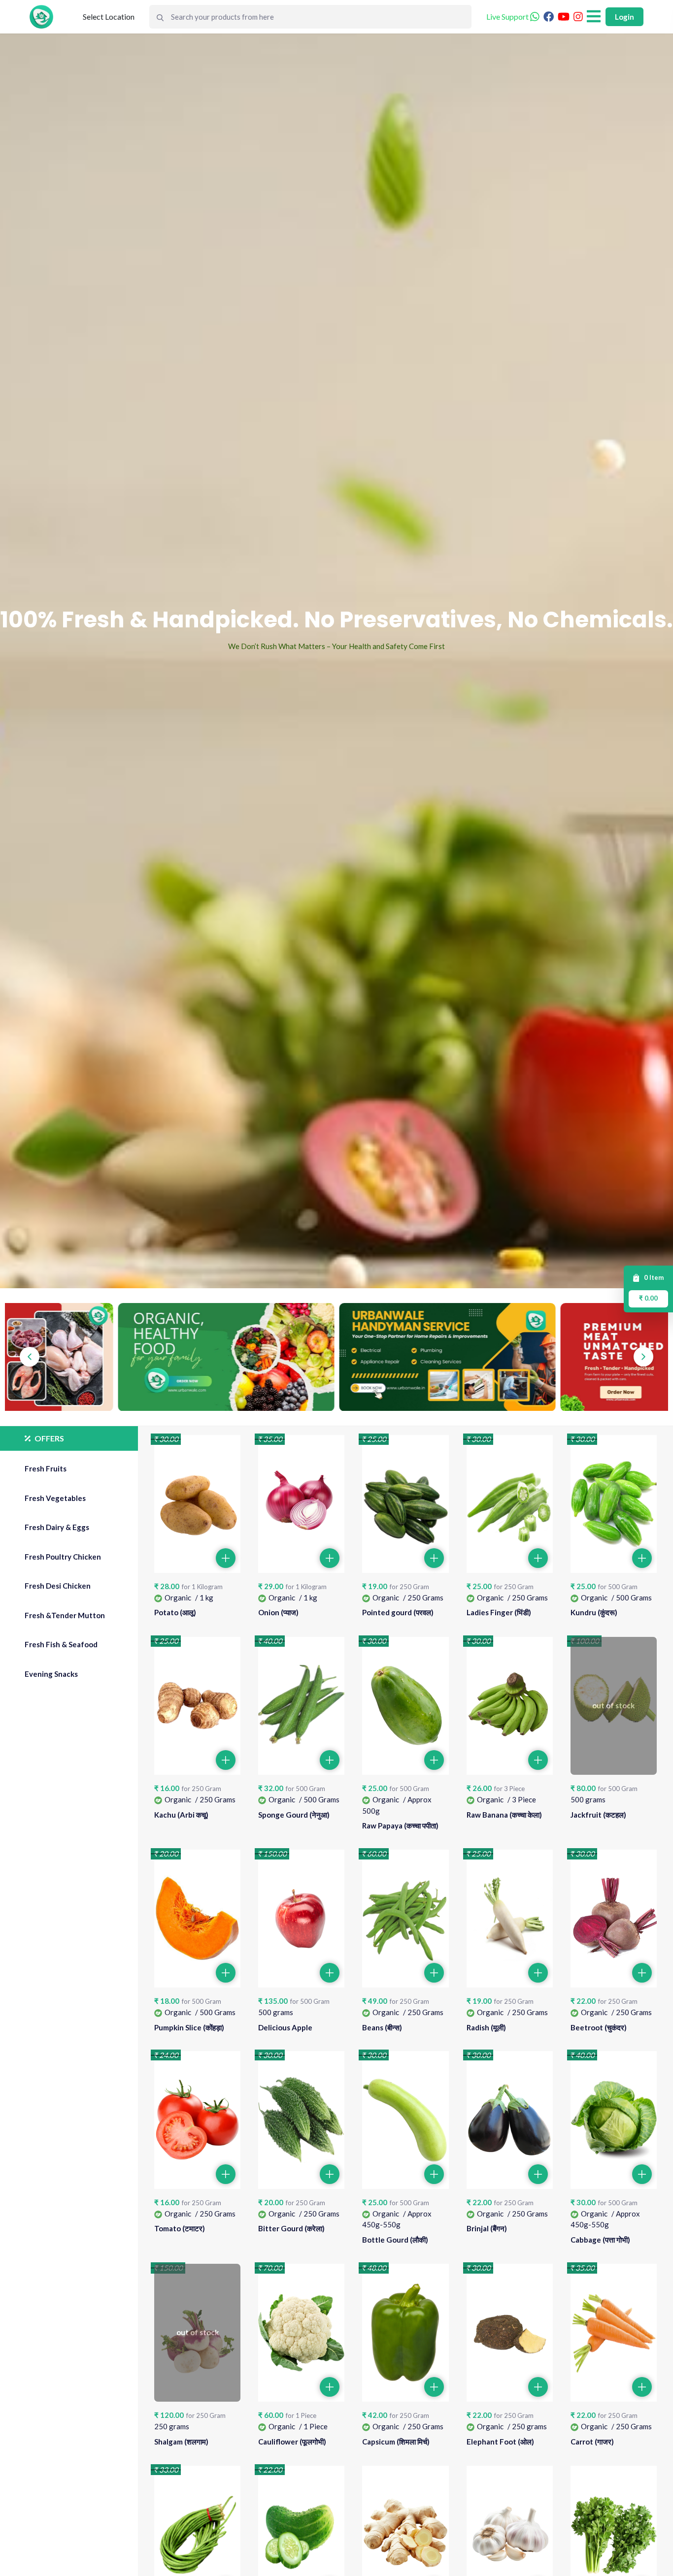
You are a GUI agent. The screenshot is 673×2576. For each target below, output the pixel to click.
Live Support (508, 16)
